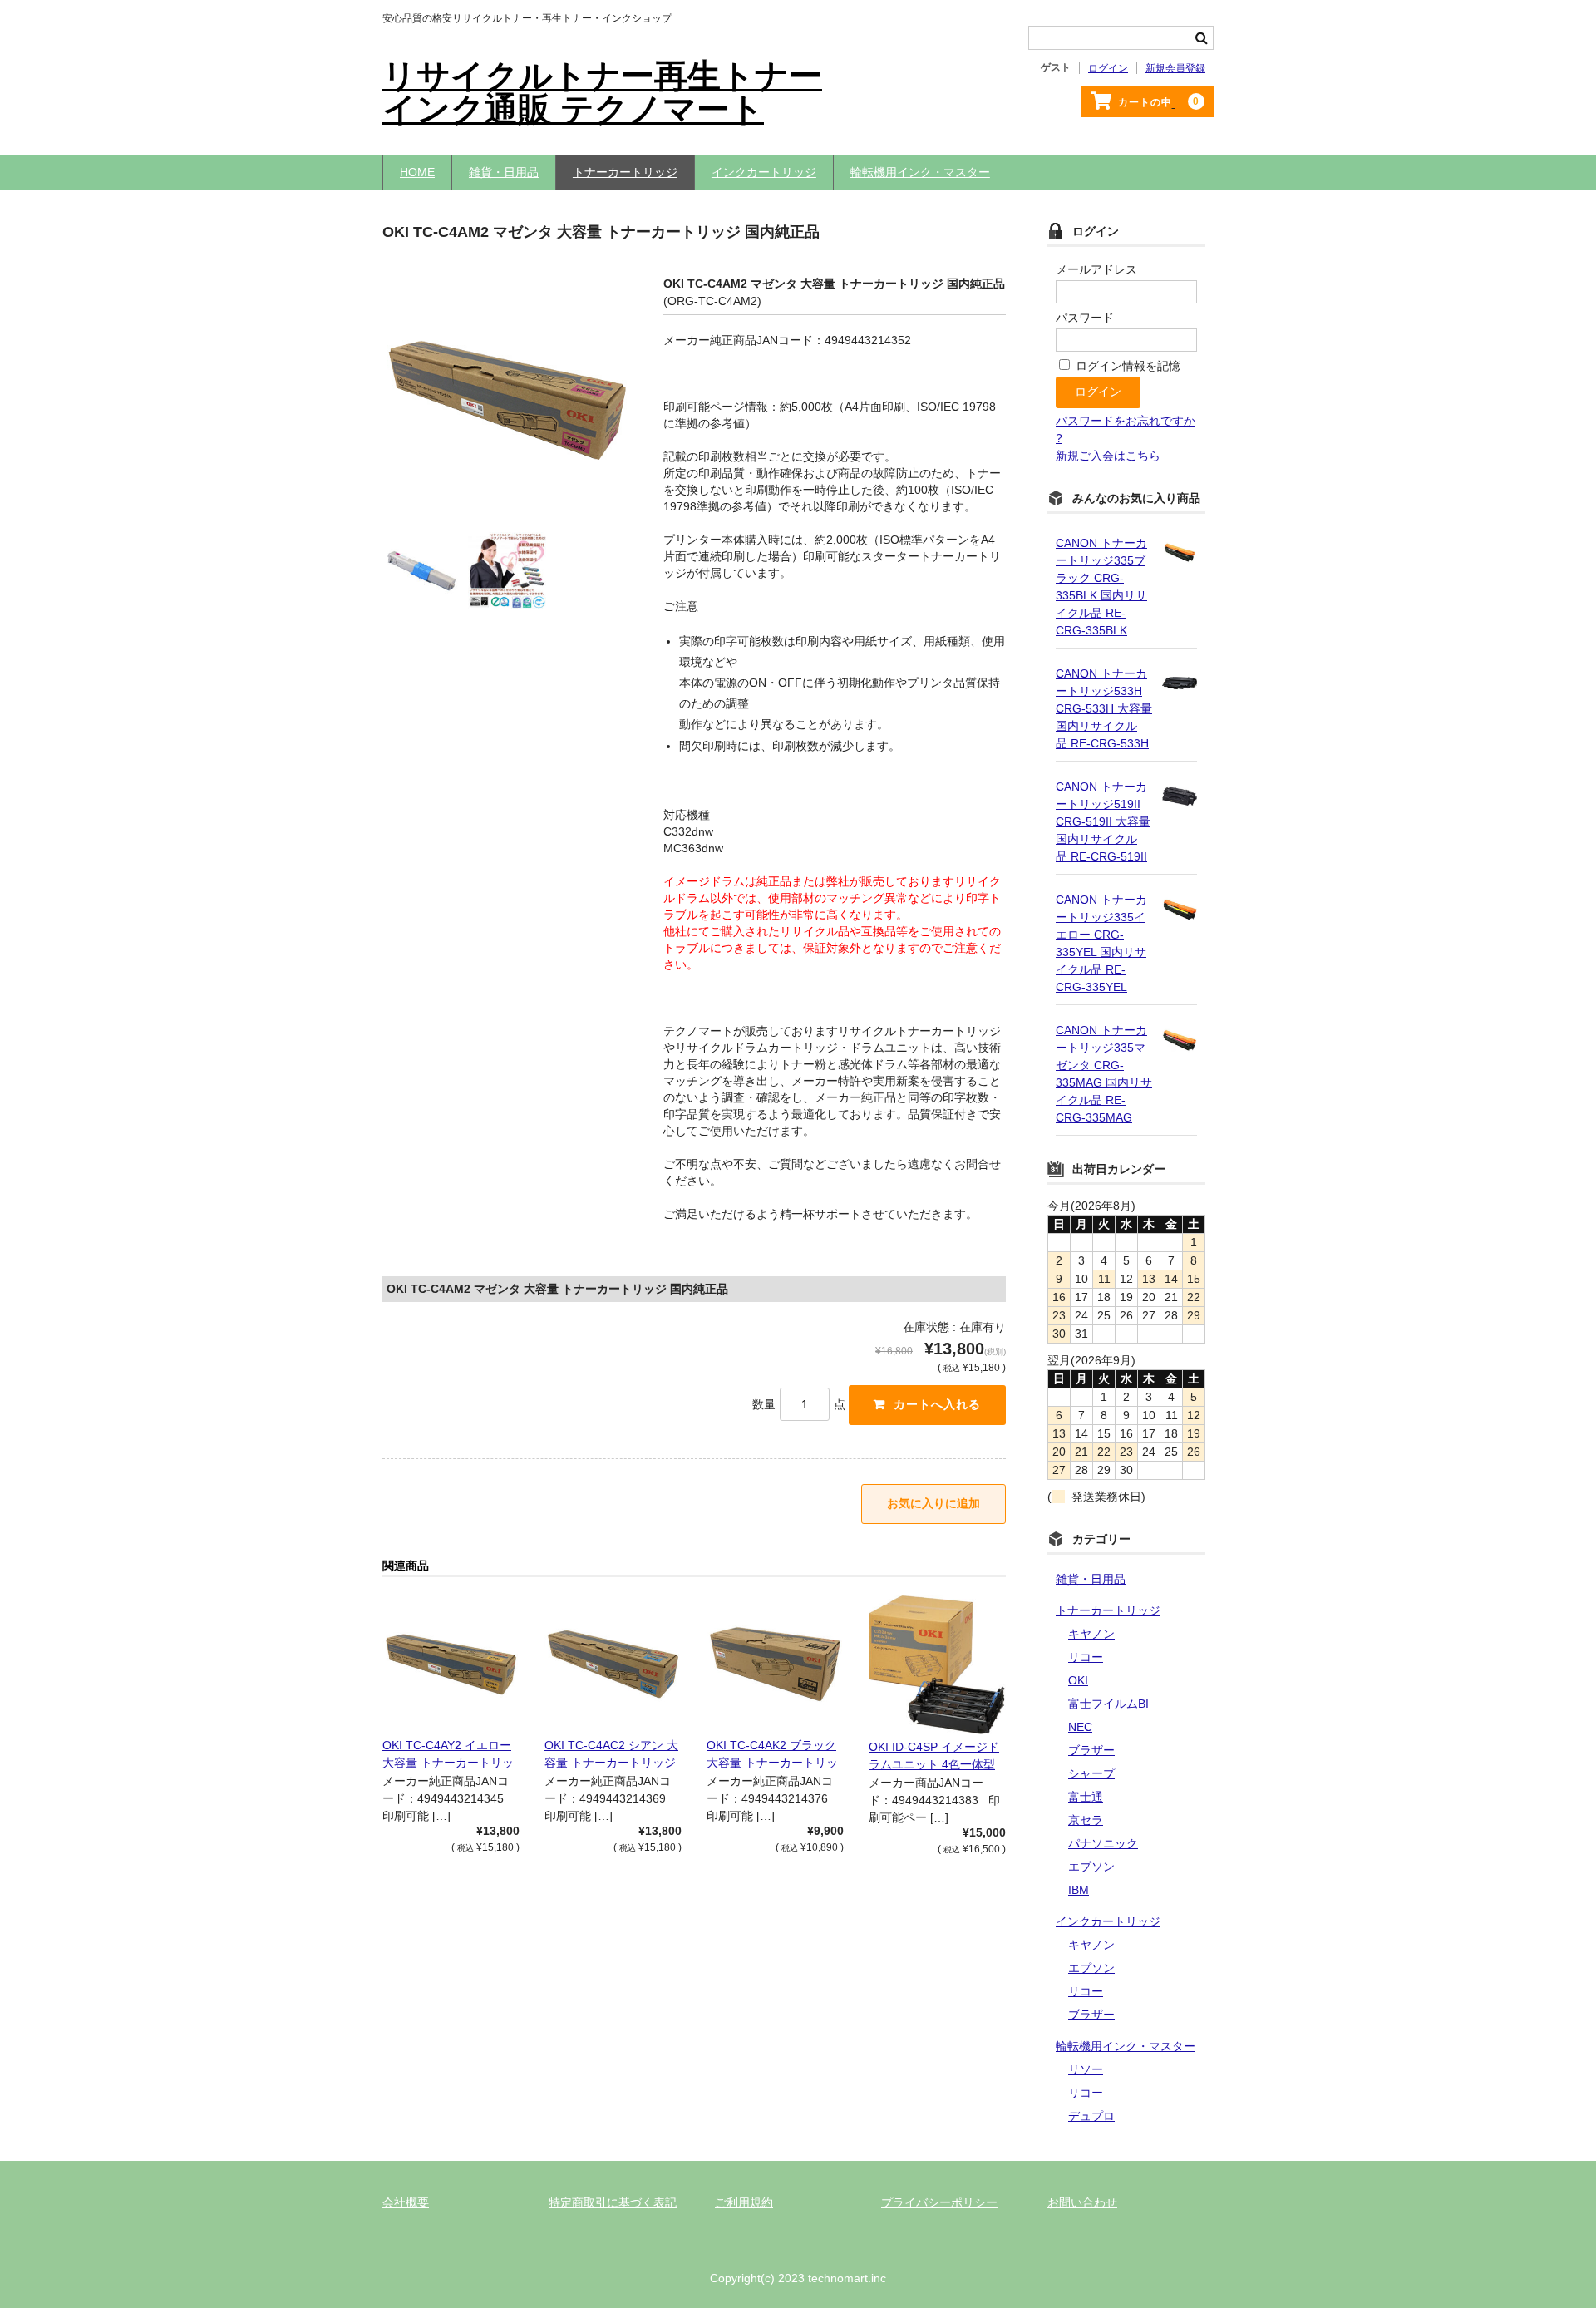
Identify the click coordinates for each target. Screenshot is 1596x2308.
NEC (1080, 1727)
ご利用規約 (744, 2202)
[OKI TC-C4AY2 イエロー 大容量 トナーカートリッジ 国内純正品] (451, 1664)
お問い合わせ (1082, 2202)
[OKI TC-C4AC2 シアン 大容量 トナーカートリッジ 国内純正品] (613, 1664)
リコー (1086, 1657)
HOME (417, 172)
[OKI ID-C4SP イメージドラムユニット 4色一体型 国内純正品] (937, 1665)
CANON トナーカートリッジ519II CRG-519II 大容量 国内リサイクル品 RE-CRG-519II (1103, 821)
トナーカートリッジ (625, 172)
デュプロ (1091, 2116)
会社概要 (406, 2202)
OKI (1078, 1680)
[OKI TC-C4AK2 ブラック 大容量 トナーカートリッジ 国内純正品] (775, 1664)
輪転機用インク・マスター (920, 172)
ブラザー (1091, 1750)
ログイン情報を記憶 (1126, 366)
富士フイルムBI (1108, 1704)
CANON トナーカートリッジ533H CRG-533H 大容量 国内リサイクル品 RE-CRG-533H (1104, 708)
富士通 (1086, 1797)
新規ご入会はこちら (1108, 456)
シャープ (1091, 1773)
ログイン (1108, 68)
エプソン (1091, 1867)
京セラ (1086, 1820)
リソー (1086, 2069)
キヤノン (1091, 1634)
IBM (1079, 1890)
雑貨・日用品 (504, 172)
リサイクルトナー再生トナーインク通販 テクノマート (602, 92)
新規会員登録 (1175, 68)
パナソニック (1103, 1843)
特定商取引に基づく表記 (613, 2202)
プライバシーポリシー (939, 2202)
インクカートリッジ (764, 172)
